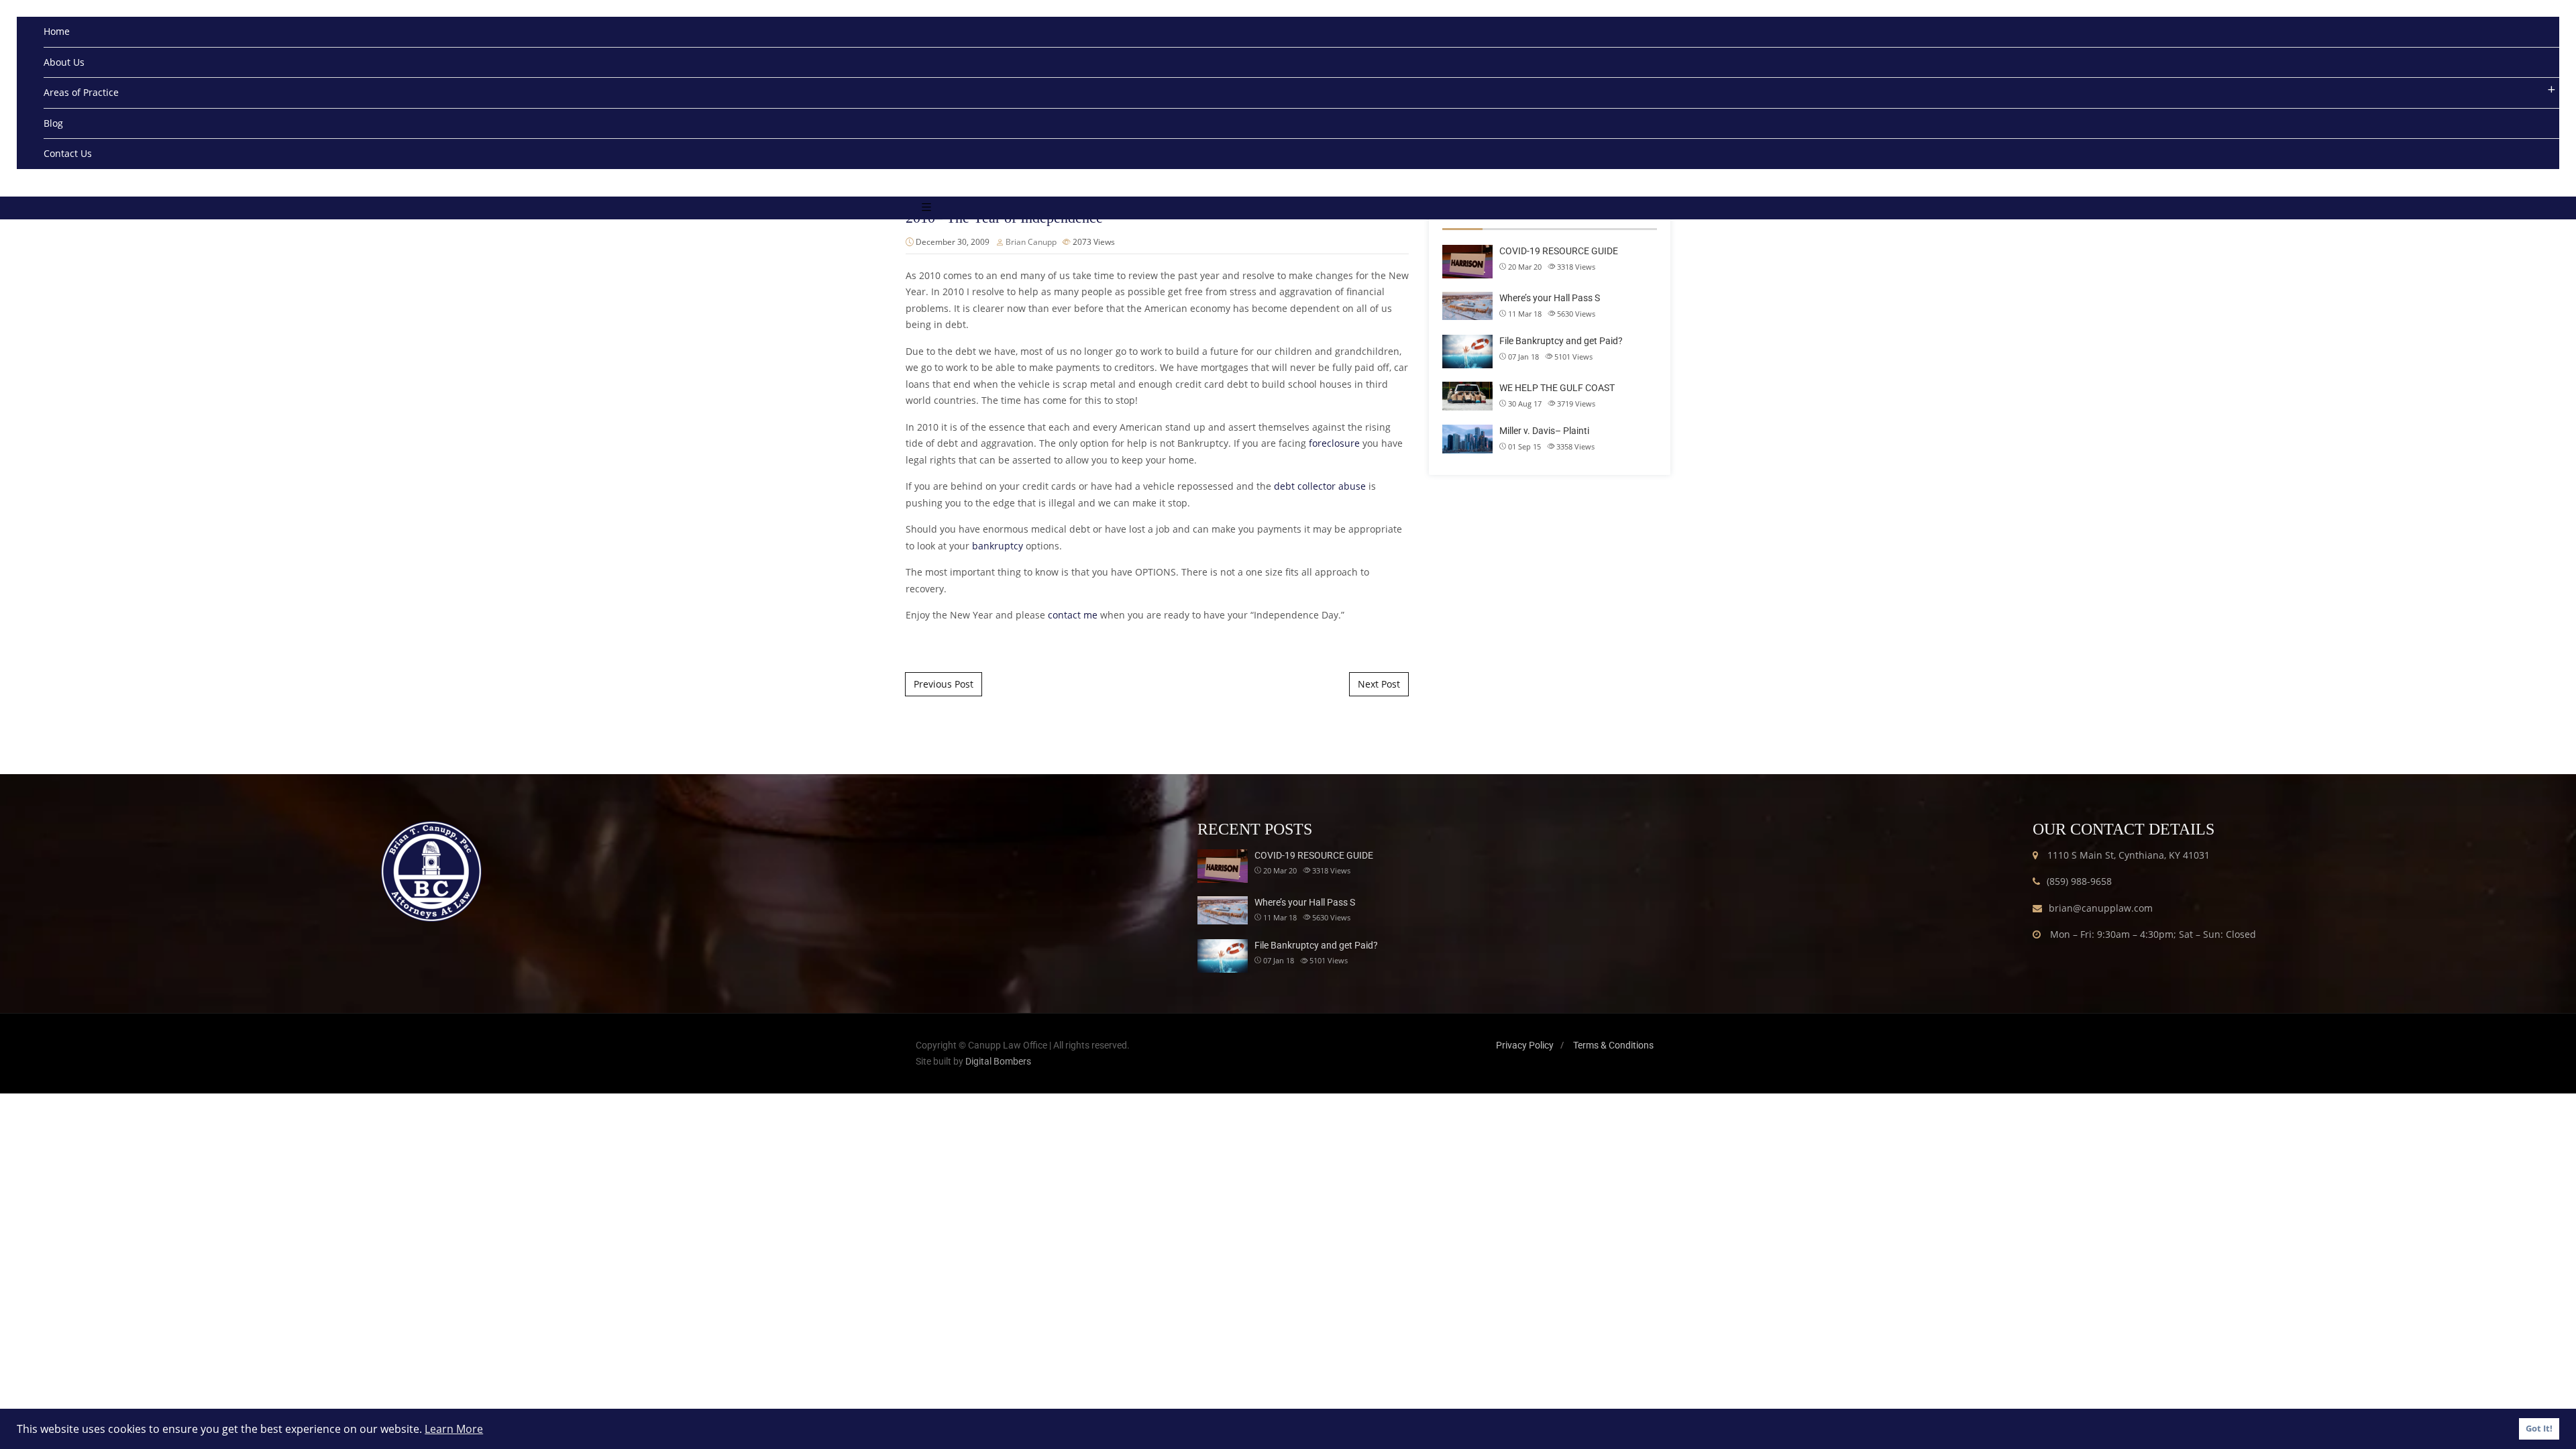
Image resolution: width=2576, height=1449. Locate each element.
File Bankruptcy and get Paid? (1561, 341)
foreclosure (1334, 443)
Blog (53, 123)
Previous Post (944, 684)
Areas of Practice (81, 92)
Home (57, 31)
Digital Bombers (998, 1061)
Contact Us (68, 153)
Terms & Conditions (1613, 1045)
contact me (1073, 615)
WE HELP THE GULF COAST (1557, 388)
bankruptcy (998, 546)
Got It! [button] (2539, 1429)
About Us (64, 62)
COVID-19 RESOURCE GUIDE (1559, 251)
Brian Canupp (1031, 242)
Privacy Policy (1525, 1045)
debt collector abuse (1320, 486)
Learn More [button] (454, 1429)
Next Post (1379, 684)
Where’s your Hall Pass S (1550, 298)
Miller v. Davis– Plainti (1544, 431)
